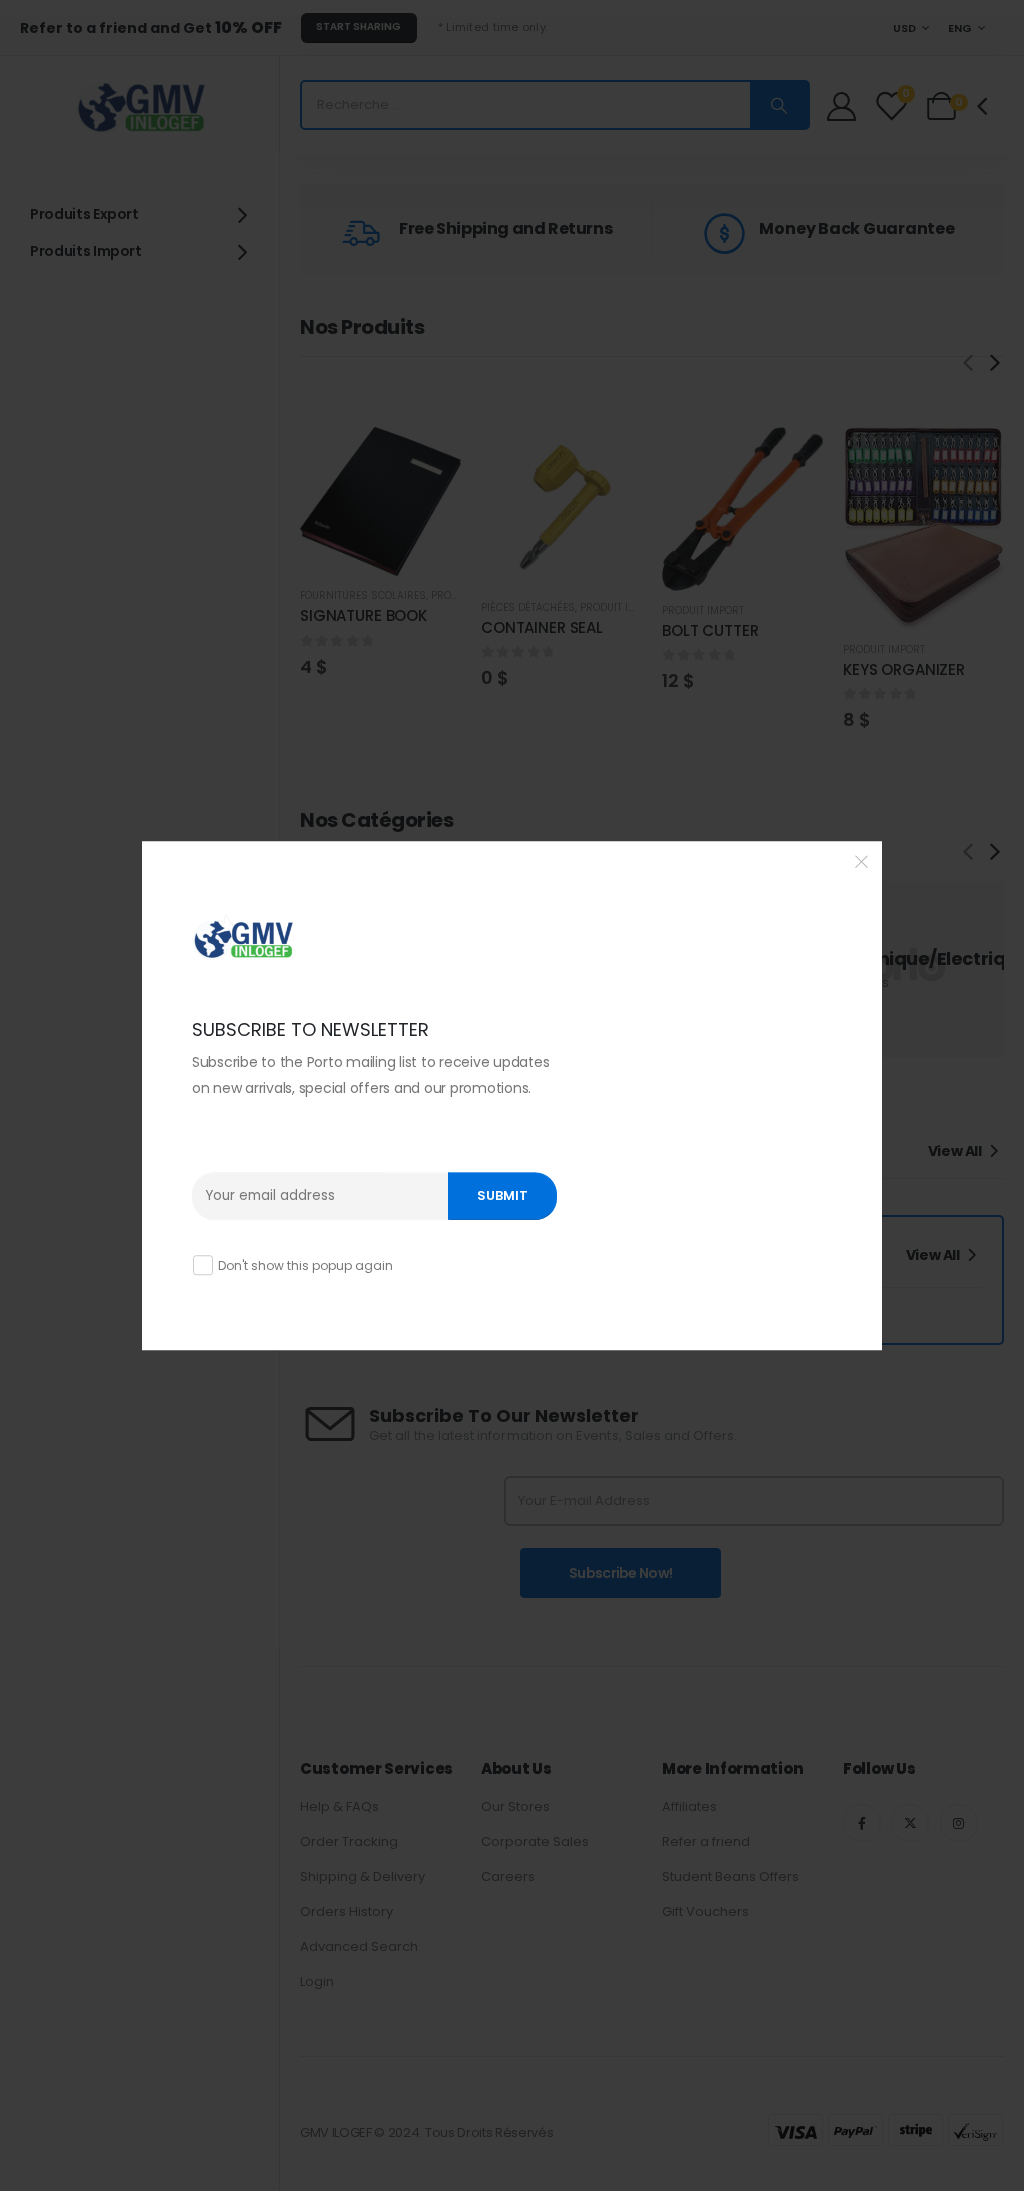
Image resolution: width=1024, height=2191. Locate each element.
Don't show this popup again (305, 1265)
